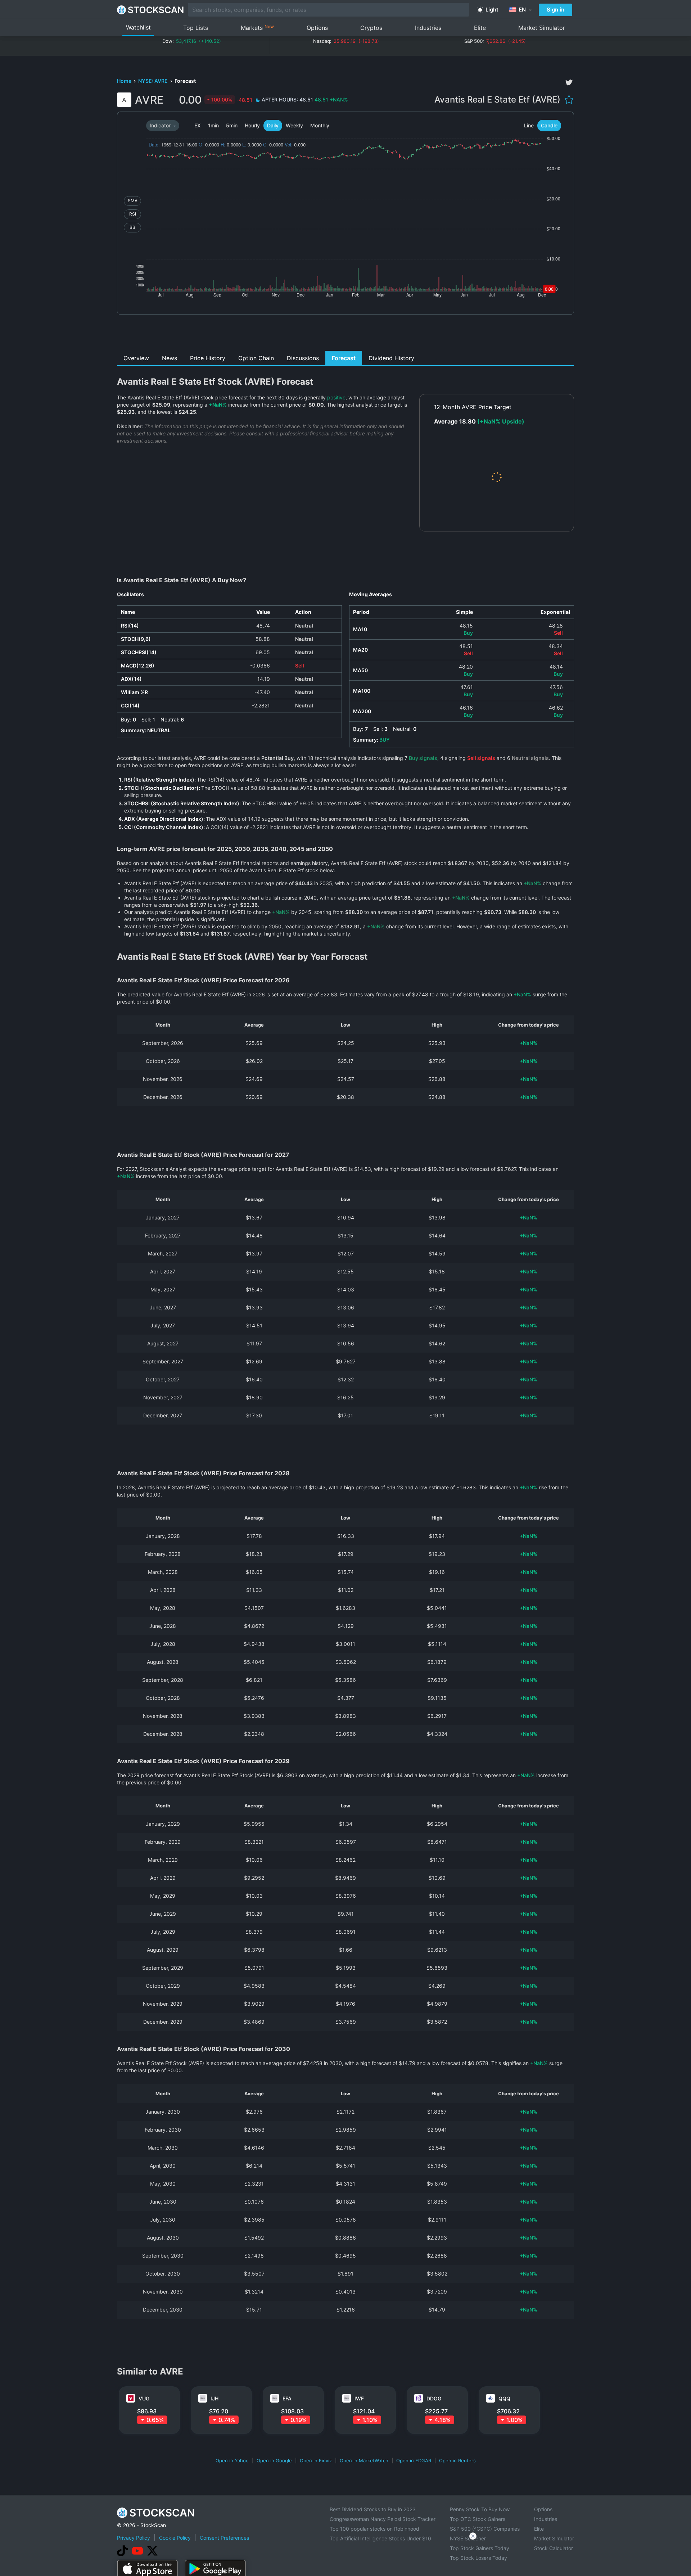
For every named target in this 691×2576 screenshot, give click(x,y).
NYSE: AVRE (153, 81)
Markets (257, 28)
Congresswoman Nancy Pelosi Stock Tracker (383, 2519)
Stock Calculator (554, 2548)
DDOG (434, 2398)
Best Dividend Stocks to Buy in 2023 (373, 2509)
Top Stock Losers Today (478, 2558)
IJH (214, 2398)
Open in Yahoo (232, 2460)
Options (317, 28)
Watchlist (138, 27)
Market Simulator (542, 28)
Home (125, 81)
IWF (359, 2398)
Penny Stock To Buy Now (480, 2509)
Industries (428, 28)
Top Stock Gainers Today (480, 2548)
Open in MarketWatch (364, 2460)
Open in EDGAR (414, 2460)
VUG (144, 2398)
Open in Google (274, 2460)
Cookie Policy (175, 2538)
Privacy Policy (134, 2538)
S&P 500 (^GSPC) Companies (485, 2529)
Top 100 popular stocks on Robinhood (374, 2529)
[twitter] (569, 82)
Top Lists (196, 28)
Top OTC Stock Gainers (478, 2519)
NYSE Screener (468, 2538)
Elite (480, 28)
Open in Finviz (316, 2460)
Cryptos (371, 28)
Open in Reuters (457, 2460)
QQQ (504, 2398)
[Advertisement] (346, 335)
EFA (287, 2398)
